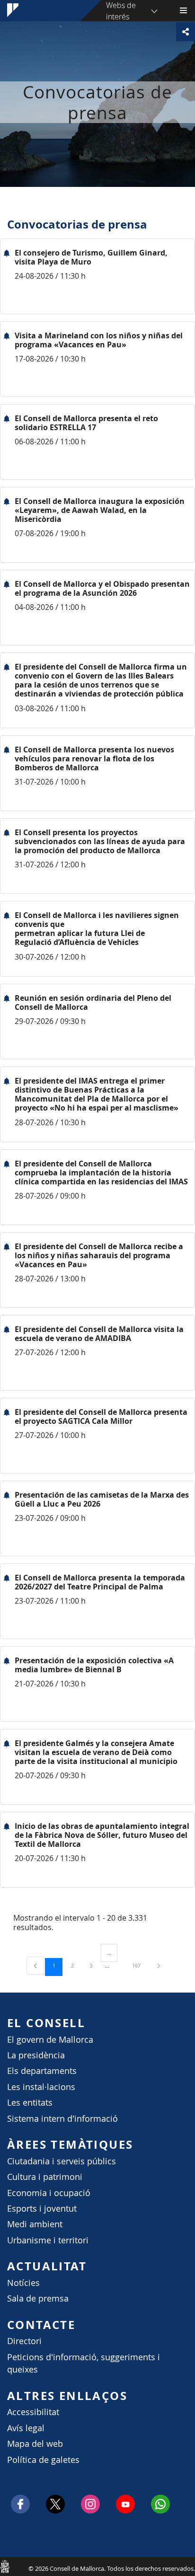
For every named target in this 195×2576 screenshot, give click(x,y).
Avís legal (26, 2428)
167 (140, 1965)
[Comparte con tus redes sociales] (186, 32)
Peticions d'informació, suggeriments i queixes (84, 2363)
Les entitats (30, 2103)
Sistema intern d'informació (62, 2119)
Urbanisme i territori (48, 2240)
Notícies (23, 2283)
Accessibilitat (33, 2412)
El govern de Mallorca (50, 2040)
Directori (24, 2341)
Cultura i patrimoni (45, 2177)
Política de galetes (43, 2460)
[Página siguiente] (159, 1965)
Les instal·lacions (41, 2087)
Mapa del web (35, 2444)
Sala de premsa (38, 2298)
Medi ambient (35, 2224)
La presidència (36, 2055)
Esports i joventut (42, 2209)
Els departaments (42, 2071)
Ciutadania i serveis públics (62, 2161)
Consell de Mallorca (5, 2566)
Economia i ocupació (49, 2193)
